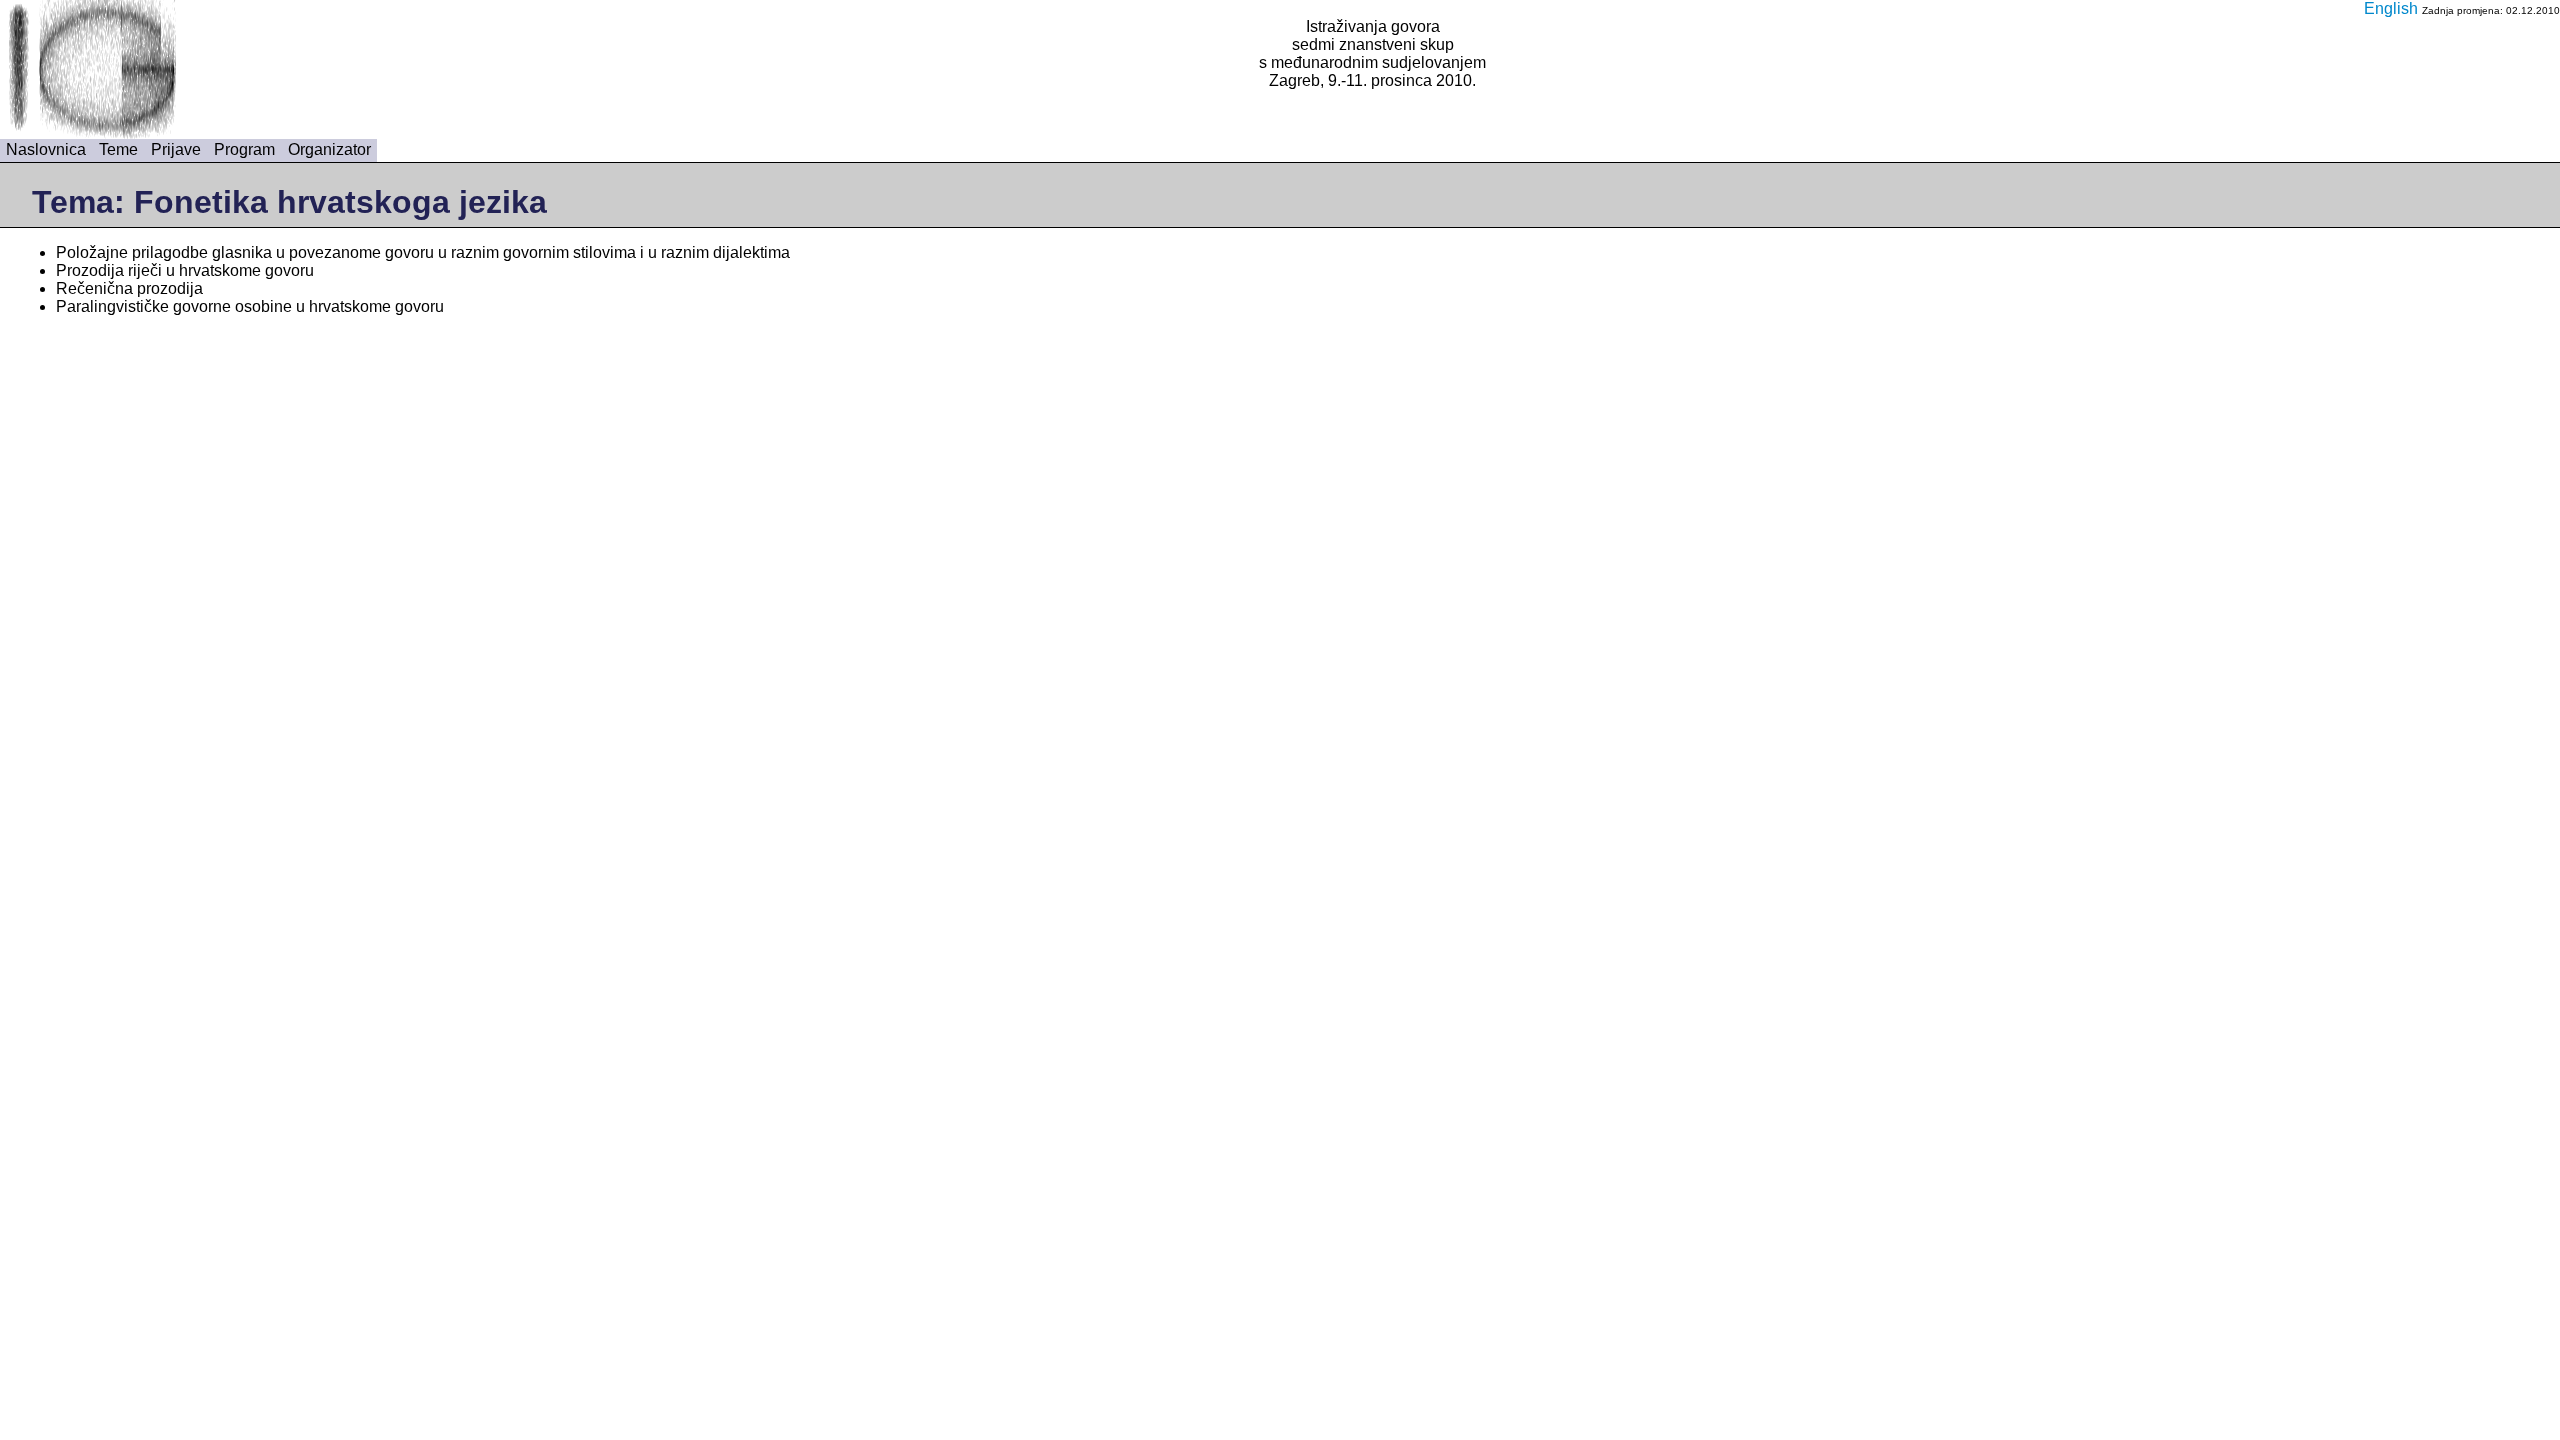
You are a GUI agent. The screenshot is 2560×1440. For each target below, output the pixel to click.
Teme (118, 149)
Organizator (329, 149)
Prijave (176, 149)
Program (244, 149)
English (2391, 8)
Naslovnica (46, 149)
